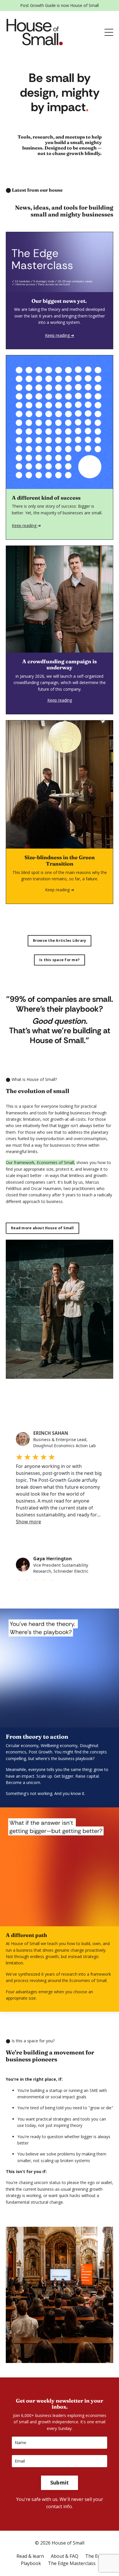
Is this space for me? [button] (59, 960)
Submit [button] (60, 2482)
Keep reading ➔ (60, 890)
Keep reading (25, 525)
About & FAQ (65, 2556)
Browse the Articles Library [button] (60, 940)
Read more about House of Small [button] (42, 1228)
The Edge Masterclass (72, 2563)
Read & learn (30, 2556)
